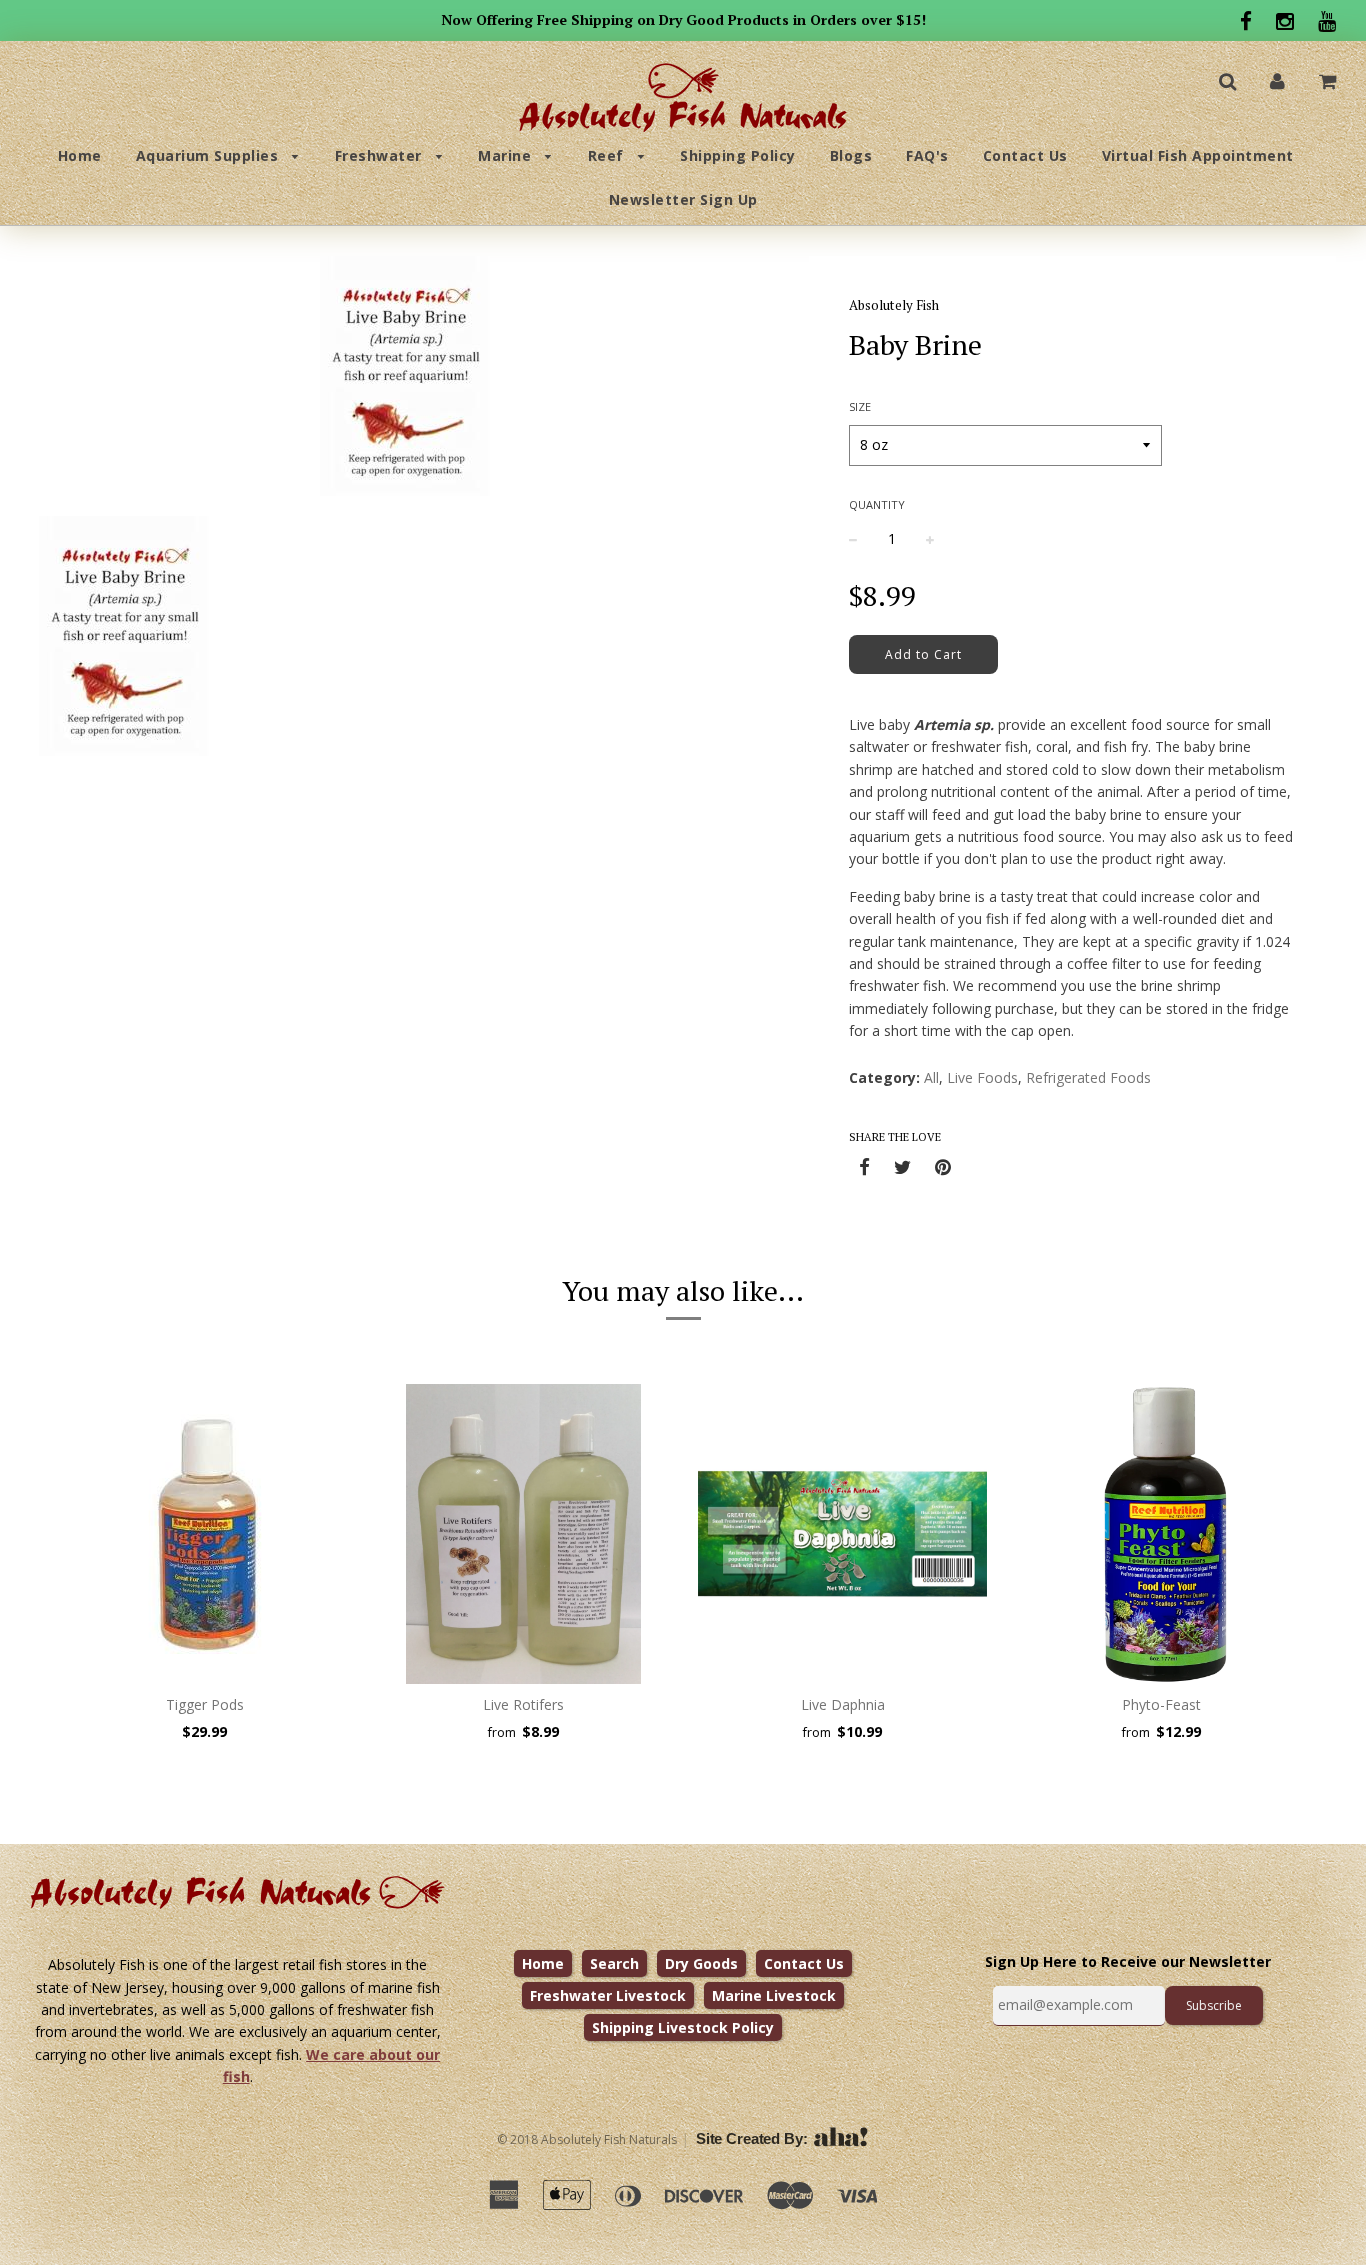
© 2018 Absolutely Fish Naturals (587, 2139)
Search (614, 1963)
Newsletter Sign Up (683, 199)
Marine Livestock (774, 1995)
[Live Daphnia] (842, 1534)
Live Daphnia (843, 1704)
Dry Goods (701, 1963)
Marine (507, 155)
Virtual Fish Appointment (1198, 155)
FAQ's (927, 155)
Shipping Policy (738, 155)
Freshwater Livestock (608, 1995)
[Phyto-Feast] (1161, 1534)
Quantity (877, 504)
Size (860, 406)
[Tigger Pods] (204, 1534)
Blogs (851, 155)
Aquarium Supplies (209, 155)
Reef (608, 155)
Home (80, 155)
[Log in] (1277, 80)
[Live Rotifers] (523, 1534)
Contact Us (1025, 155)
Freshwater (381, 155)
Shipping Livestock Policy (683, 2027)
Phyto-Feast (1161, 1704)
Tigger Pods (205, 1704)
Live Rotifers (523, 1704)
